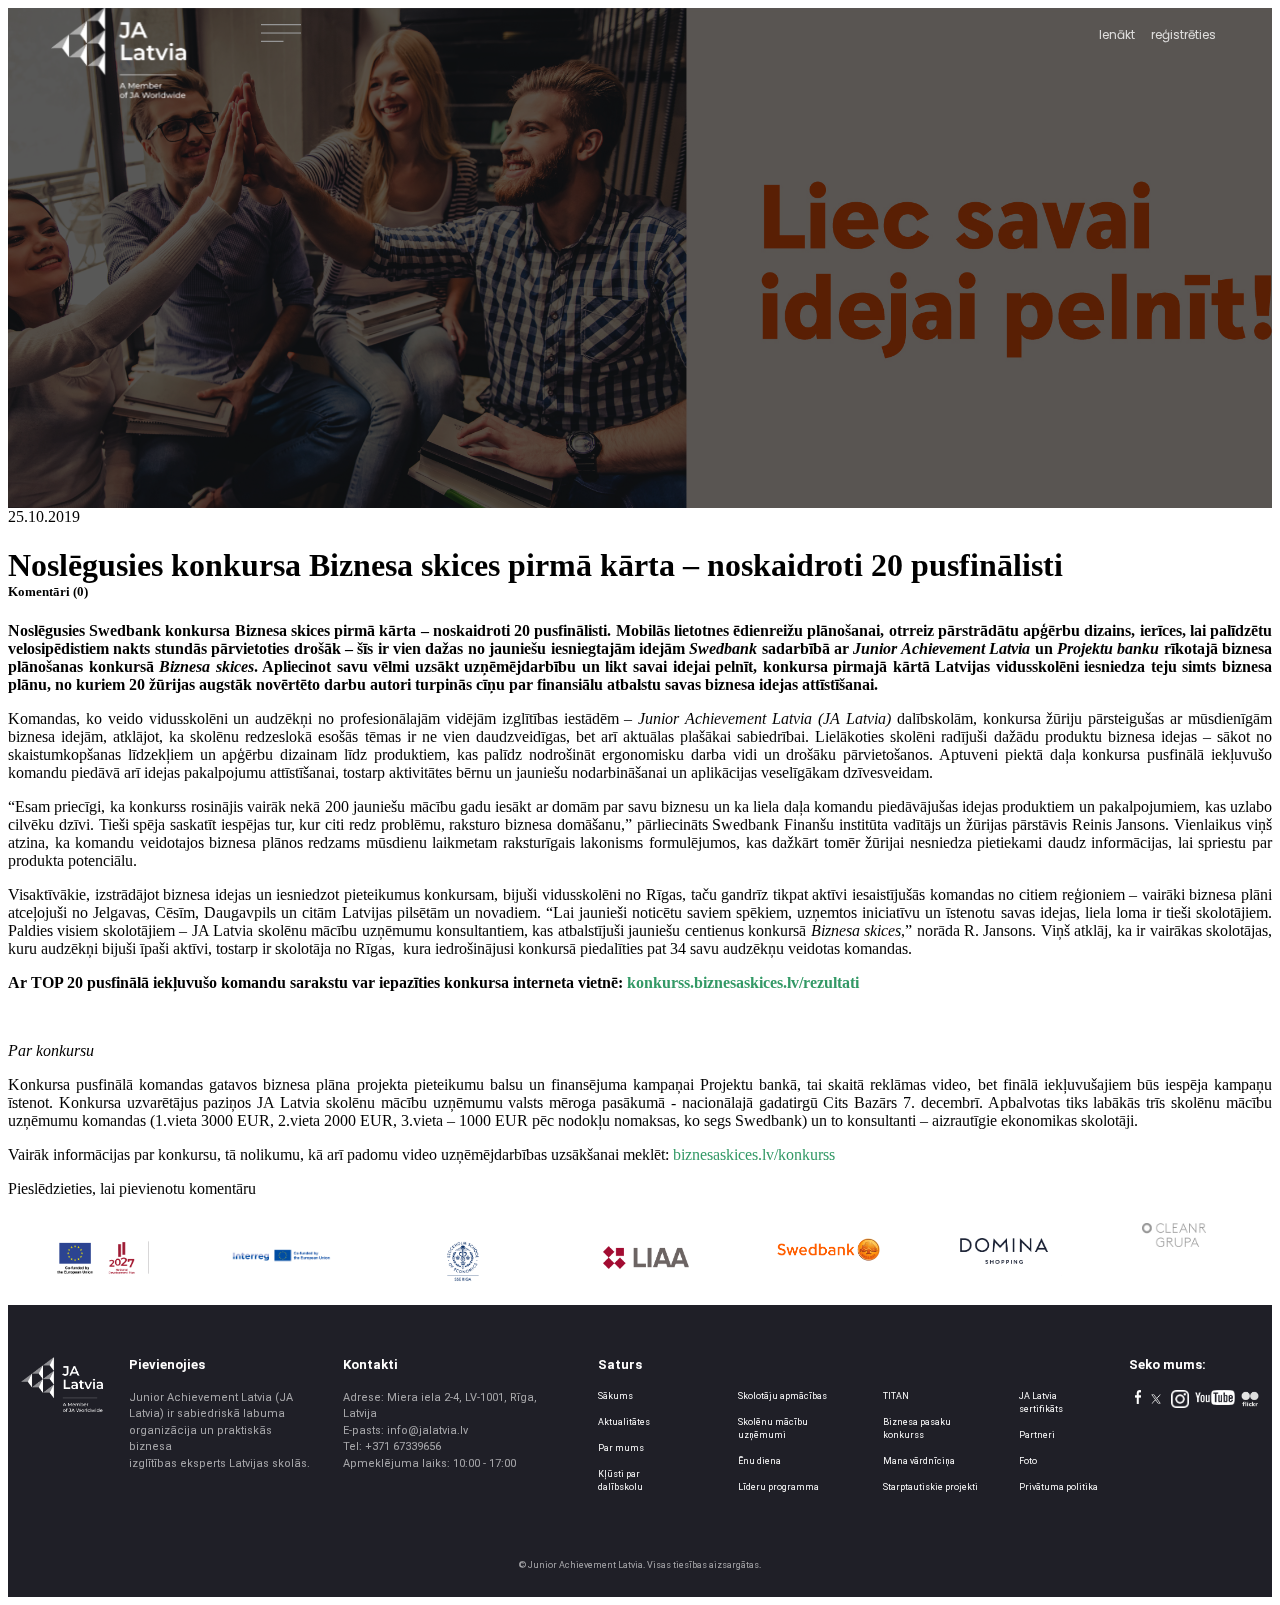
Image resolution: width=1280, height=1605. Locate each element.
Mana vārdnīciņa (919, 1461)
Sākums (615, 1396)
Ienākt (1117, 34)
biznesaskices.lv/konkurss (754, 1154)
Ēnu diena (759, 1461)
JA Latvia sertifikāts (1041, 1402)
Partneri (1037, 1435)
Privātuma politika (1058, 1487)
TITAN (896, 1396)
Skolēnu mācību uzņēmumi (773, 1428)
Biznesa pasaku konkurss (917, 1428)
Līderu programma (778, 1487)
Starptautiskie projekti (930, 1487)
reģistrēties (1183, 34)
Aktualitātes (624, 1422)
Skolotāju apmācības (782, 1396)
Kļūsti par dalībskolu (620, 1480)
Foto (1028, 1461)
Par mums (621, 1448)
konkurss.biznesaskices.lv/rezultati (743, 982)
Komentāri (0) (48, 591)
